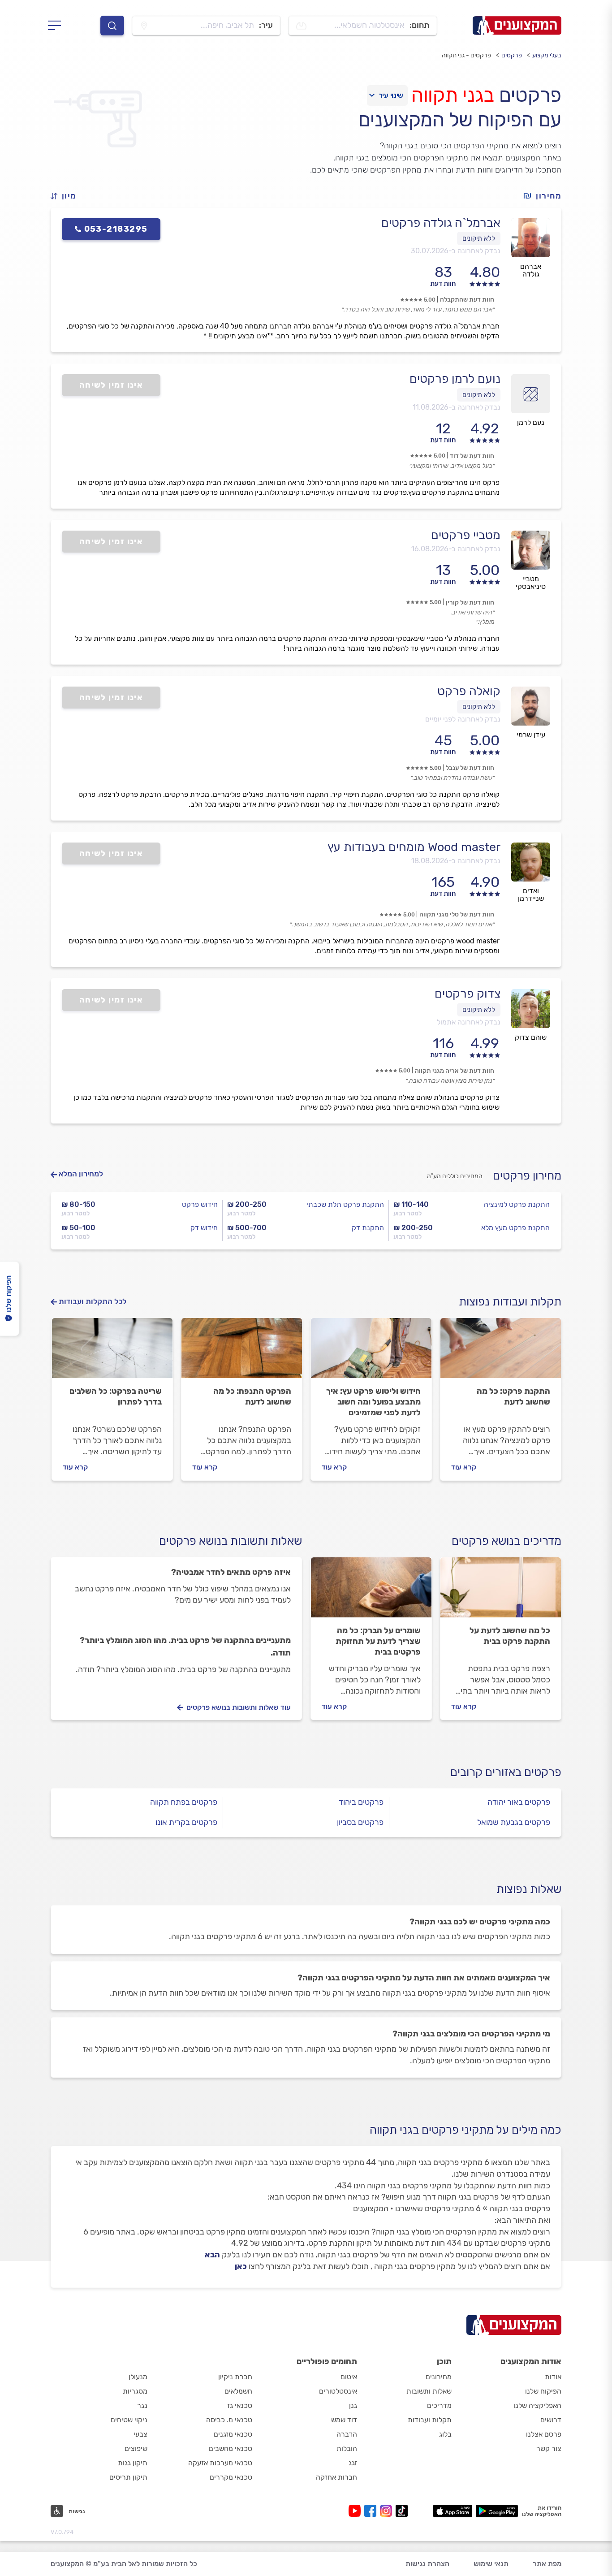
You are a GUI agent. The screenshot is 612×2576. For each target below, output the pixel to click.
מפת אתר (547, 2564)
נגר (142, 2405)
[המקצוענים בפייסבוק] (372, 2511)
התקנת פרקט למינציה (517, 1204)
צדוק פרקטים (468, 994)
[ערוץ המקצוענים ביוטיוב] (356, 2511)
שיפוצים (136, 2448)
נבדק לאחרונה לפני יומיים (463, 719)
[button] (67, 196)
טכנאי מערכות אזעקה (220, 2463)
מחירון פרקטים (527, 1176)
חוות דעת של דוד (472, 456)
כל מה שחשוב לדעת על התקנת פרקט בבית (510, 1636)
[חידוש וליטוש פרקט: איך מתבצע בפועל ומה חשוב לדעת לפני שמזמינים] (371, 1352)
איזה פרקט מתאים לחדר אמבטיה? (231, 1572)
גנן (353, 2405)
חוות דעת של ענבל (470, 768)
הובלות (347, 2448)
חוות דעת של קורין (470, 603)
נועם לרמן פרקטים (455, 379)
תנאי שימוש (491, 2564)
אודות (553, 2377)
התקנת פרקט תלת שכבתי (345, 1204)
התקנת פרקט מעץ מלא (515, 1228)
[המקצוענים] (517, 26)
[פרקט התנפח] (242, 1352)
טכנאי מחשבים (231, 2448)
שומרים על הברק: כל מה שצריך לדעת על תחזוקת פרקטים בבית (378, 1641)
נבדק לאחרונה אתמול (469, 1022)
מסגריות (135, 2391)
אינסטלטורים (338, 2391)
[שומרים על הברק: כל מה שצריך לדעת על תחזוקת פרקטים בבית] (371, 1591)
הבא (212, 2255)
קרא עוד (464, 1467)
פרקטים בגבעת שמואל (514, 1822)
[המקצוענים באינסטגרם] (388, 2511)
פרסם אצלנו (544, 2434)
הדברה (347, 2434)
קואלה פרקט (469, 691)
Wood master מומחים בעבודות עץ (414, 847)
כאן (241, 2266)
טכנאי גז (240, 2405)
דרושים (551, 2420)
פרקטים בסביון (360, 1822)
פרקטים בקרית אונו (186, 1822)
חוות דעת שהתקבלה (467, 300)
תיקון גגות (133, 2463)
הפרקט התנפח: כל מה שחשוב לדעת (252, 1396)
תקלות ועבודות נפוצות (510, 1302)
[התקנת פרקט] (501, 1352)
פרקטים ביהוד (361, 1802)
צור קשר (549, 2448)
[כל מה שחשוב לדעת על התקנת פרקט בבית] (501, 1591)
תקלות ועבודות (430, 2420)
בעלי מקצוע (547, 55)
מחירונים (439, 2377)
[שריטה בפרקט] (112, 1352)
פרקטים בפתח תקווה (184, 1802)
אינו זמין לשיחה (111, 385)
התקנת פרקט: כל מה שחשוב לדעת (513, 1396)
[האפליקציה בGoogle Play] (497, 2511)
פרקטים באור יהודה (519, 1802)
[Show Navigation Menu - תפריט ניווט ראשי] (57, 26)
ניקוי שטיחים (129, 2420)
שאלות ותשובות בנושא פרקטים (231, 1541)
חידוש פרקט (200, 1204)
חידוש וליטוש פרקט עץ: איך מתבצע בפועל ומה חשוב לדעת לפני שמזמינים (373, 1402)
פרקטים (512, 55)
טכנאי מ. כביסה (229, 2420)
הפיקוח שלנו (543, 2391)
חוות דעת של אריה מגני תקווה (455, 1071)
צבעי (140, 2434)
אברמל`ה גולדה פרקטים (441, 223)
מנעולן (138, 2377)
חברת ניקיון (235, 2377)
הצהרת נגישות (427, 2564)
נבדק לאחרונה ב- (456, 251)
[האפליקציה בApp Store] (453, 2511)
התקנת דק (368, 1228)
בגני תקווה (453, 95)
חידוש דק (204, 1228)
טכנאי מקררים (231, 2477)
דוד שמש (344, 2420)
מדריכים (439, 2405)
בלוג (445, 2434)
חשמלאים (238, 2391)
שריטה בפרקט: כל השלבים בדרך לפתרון (116, 1396)
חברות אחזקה (336, 2477)
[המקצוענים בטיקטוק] (402, 2511)
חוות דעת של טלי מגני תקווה (457, 914)
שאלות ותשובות (429, 2391)
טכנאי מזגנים (233, 2434)
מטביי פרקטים (466, 535)
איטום (349, 2377)
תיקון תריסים (128, 2477)
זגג (353, 2463)
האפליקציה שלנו (537, 2405)
